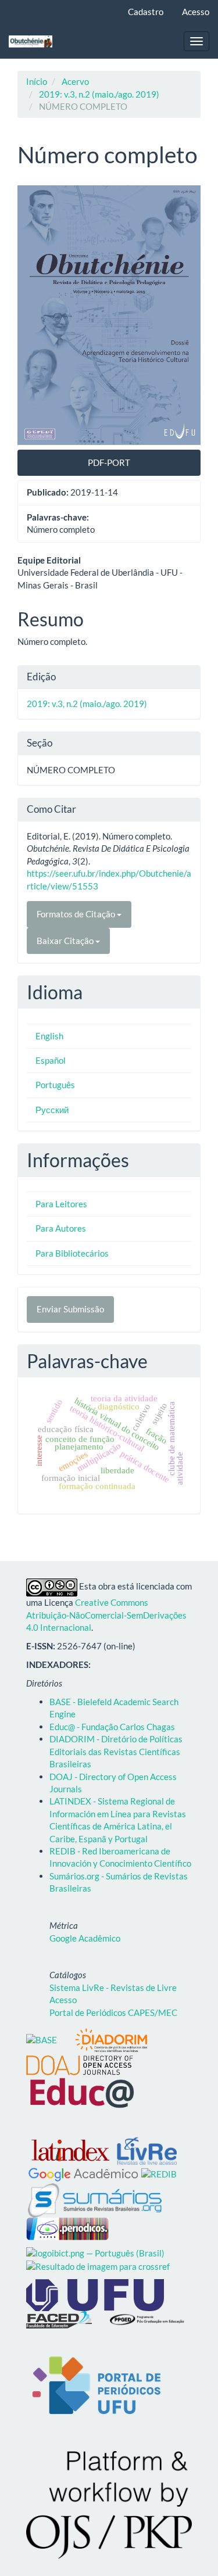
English (49, 1036)
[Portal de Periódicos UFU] (96, 2385)
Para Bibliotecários (72, 1253)
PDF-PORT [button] (109, 462)
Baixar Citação (66, 941)
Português (55, 1085)
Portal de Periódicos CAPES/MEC (113, 2012)
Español (51, 1060)
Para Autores (61, 1228)
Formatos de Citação (77, 914)
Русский (52, 1110)
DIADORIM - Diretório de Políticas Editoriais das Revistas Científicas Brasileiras (116, 1751)
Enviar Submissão (70, 1309)
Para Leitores (61, 1204)
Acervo (75, 81)
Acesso (196, 12)
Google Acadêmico (85, 1938)
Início (37, 81)
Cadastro (146, 12)
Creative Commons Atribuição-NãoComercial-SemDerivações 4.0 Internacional (106, 1615)
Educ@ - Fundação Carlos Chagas (112, 1727)
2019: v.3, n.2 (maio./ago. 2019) (99, 94)
